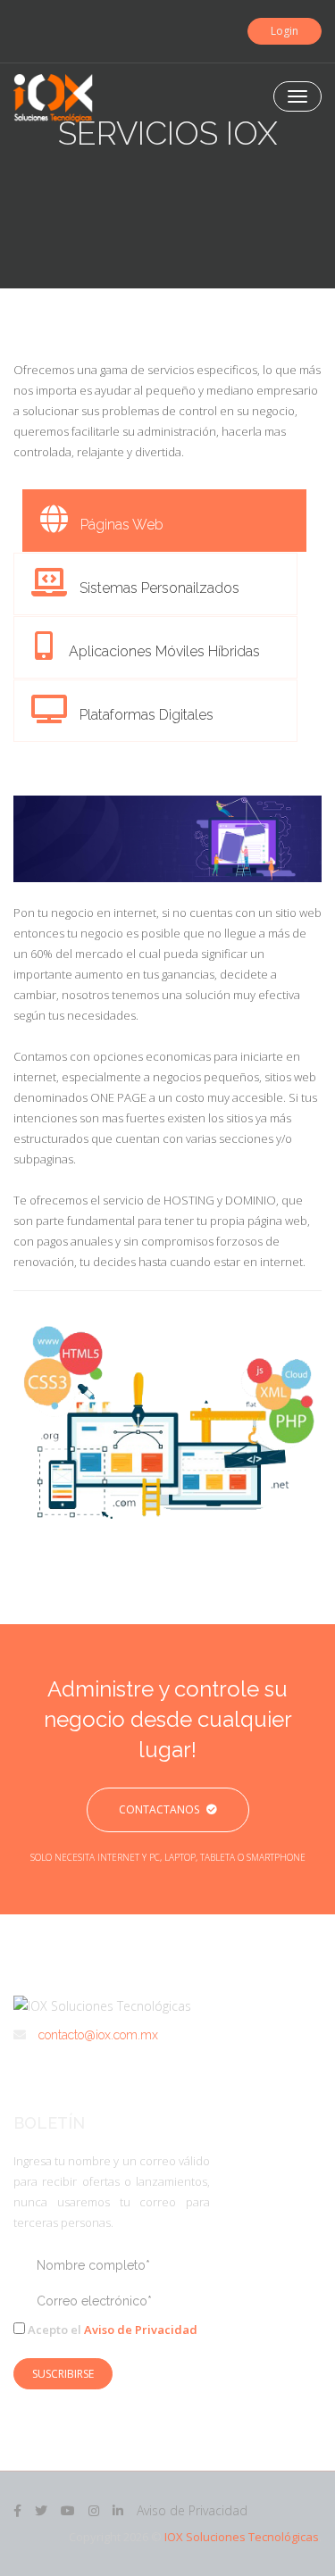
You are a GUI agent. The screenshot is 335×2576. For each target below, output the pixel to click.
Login (285, 31)
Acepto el (111, 2330)
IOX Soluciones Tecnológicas (242, 2537)
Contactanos (159, 1809)
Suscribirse (63, 2374)
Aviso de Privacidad (141, 2330)
